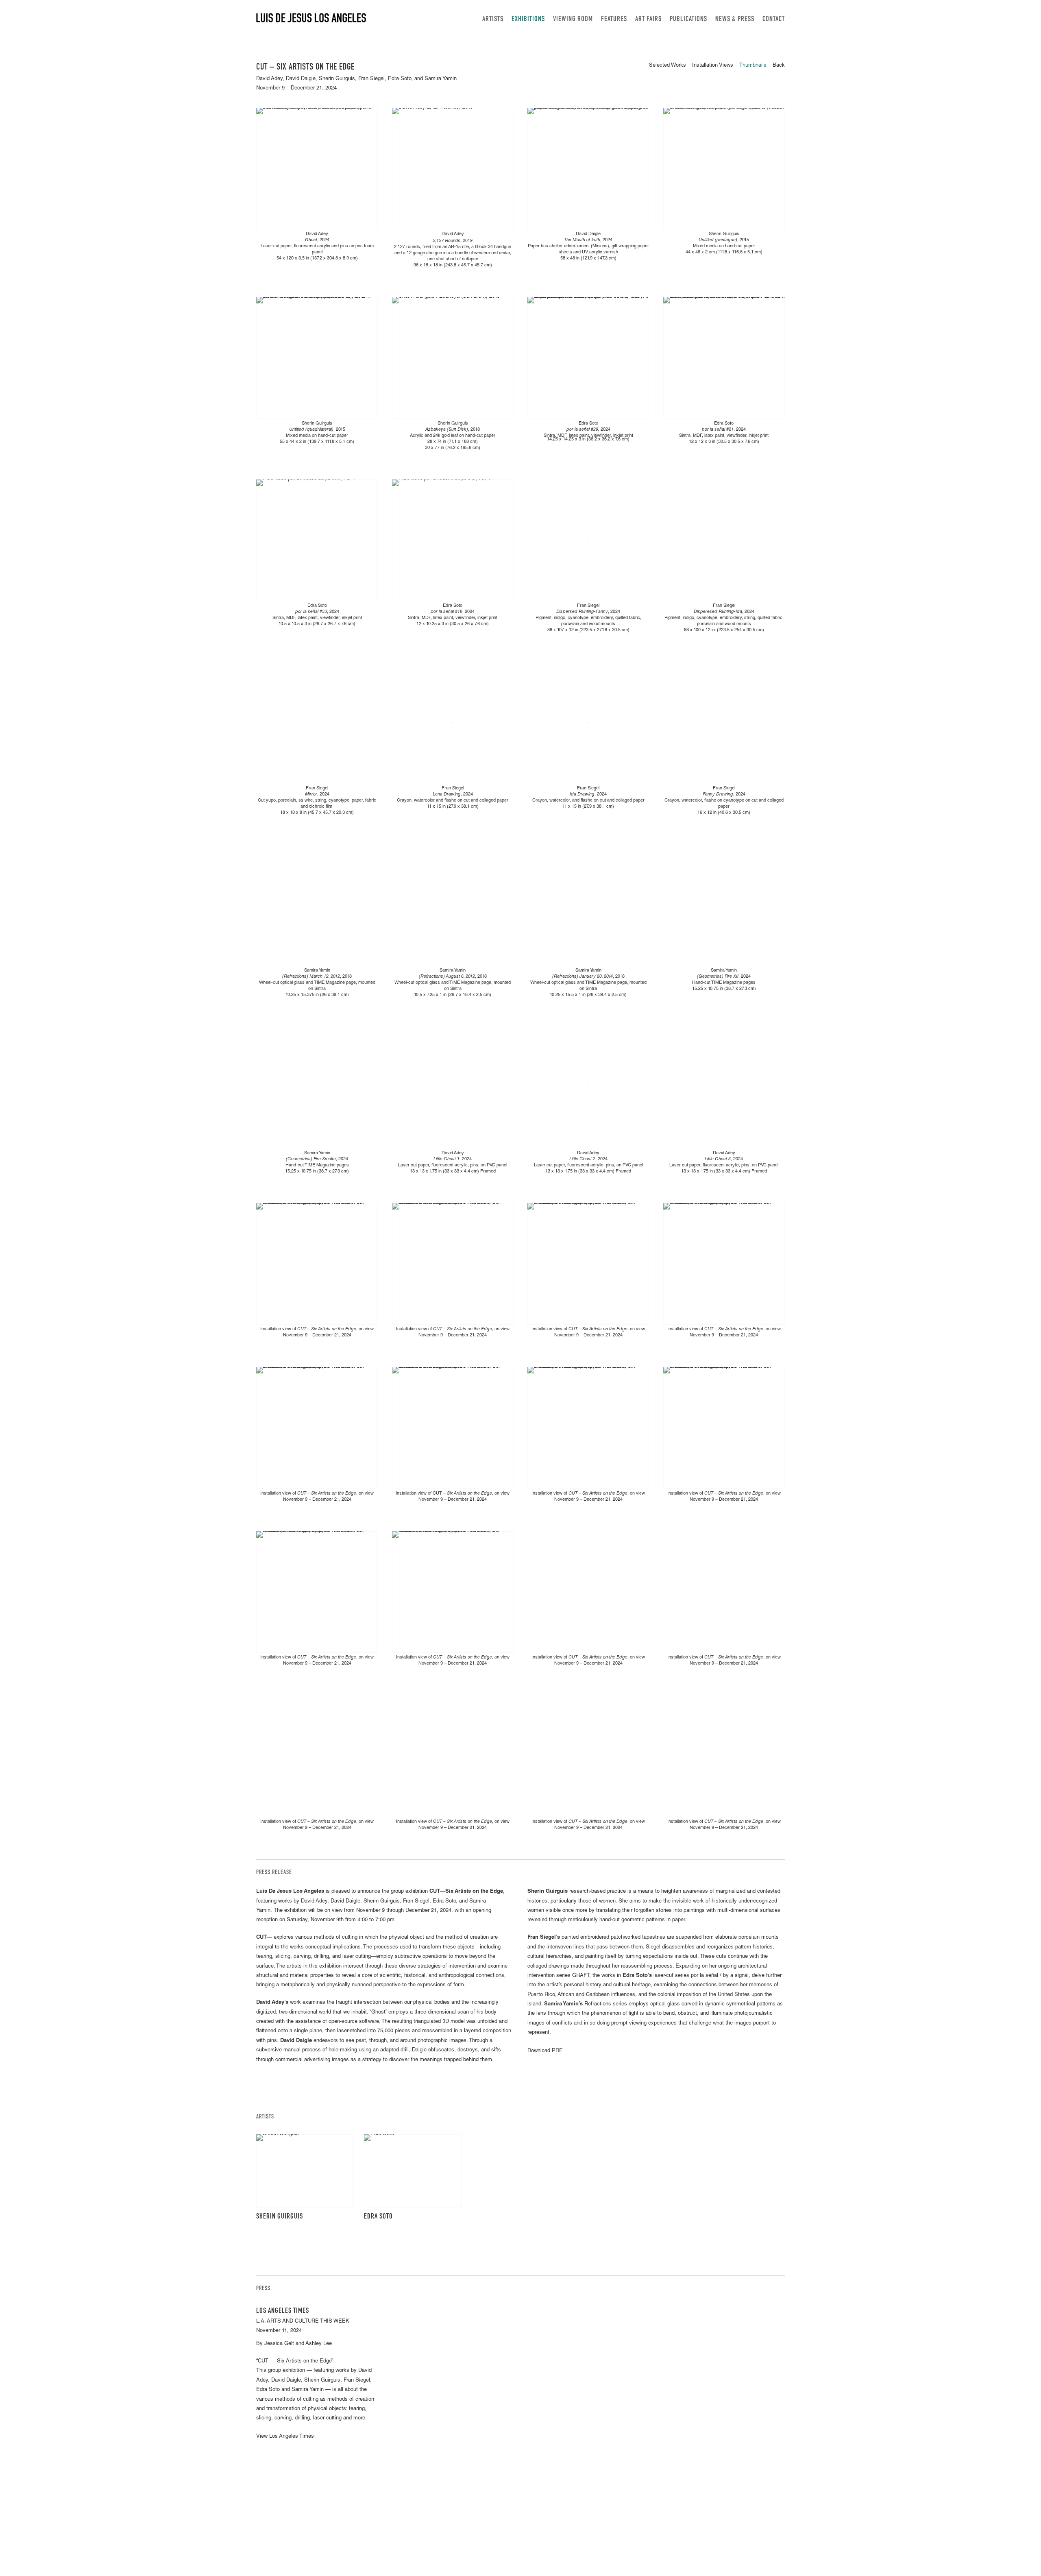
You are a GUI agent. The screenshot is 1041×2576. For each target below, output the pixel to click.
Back (779, 66)
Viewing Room (573, 20)
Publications (688, 20)
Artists (493, 20)
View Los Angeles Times (285, 2437)
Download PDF (545, 2051)
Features (614, 20)
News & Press (735, 20)
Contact (774, 20)
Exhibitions (528, 20)
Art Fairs (648, 20)
